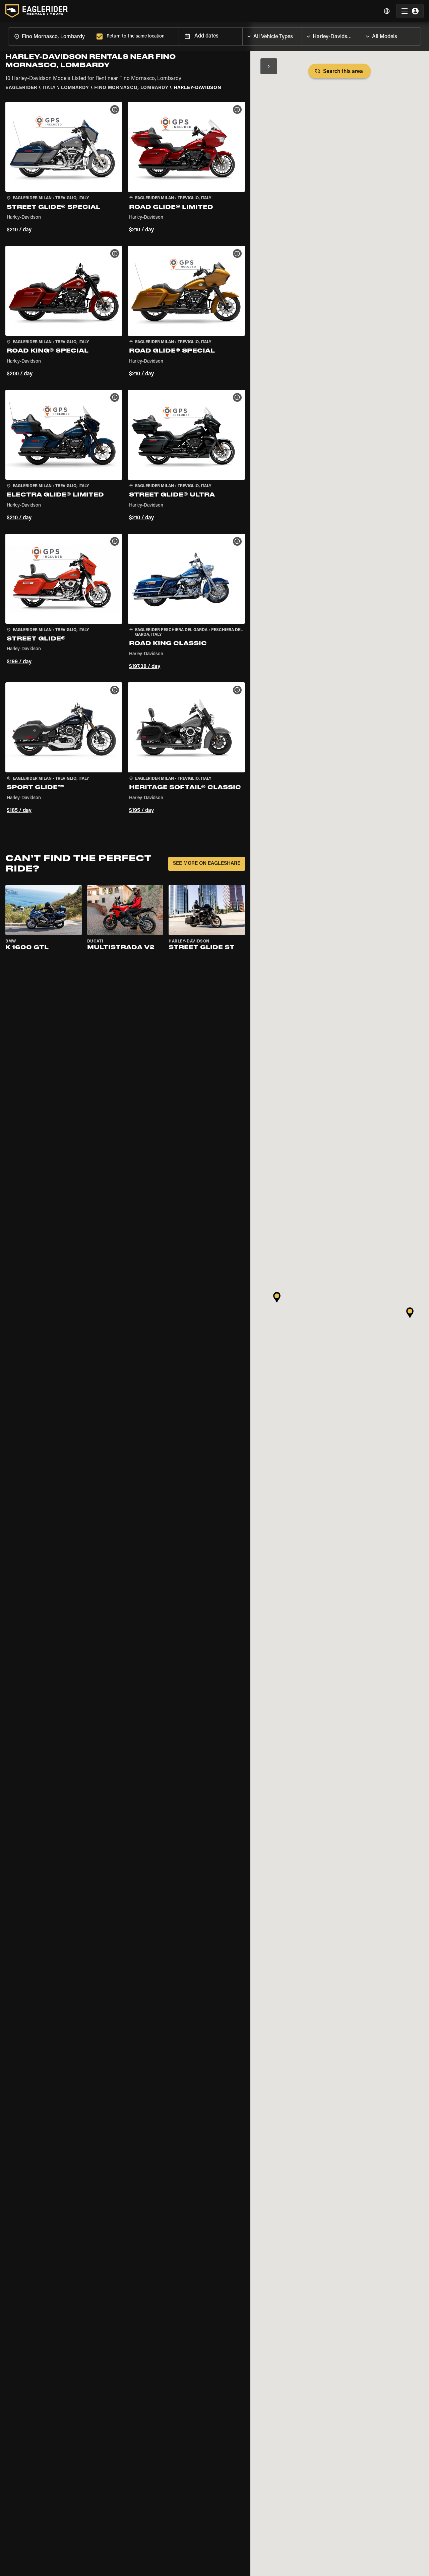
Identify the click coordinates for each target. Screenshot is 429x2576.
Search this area (343, 72)
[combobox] (51, 36)
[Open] (302, 35)
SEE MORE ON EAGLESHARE (207, 864)
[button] (64, 168)
